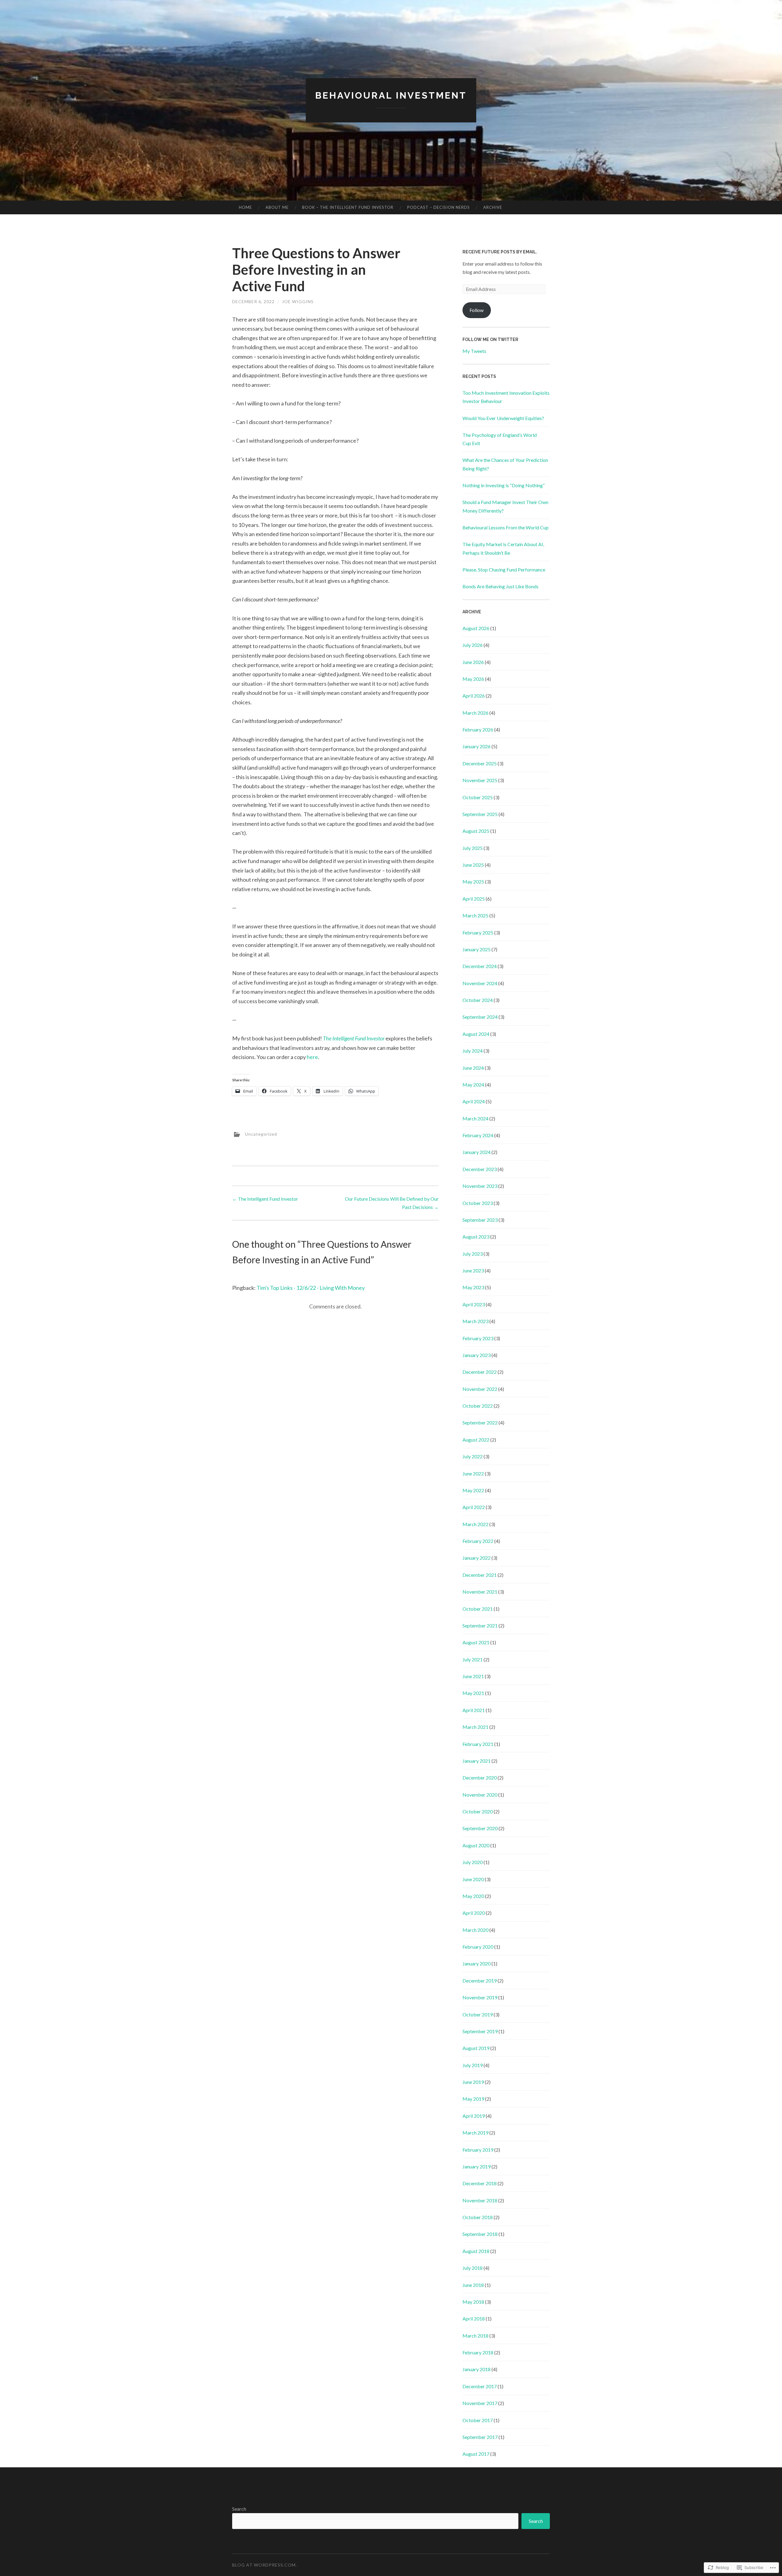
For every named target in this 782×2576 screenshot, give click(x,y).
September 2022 (480, 1422)
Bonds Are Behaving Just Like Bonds (501, 586)
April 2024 (474, 1101)
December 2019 (480, 1981)
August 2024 (476, 1034)
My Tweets (474, 351)
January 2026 (477, 746)
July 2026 (473, 645)
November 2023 (480, 1186)
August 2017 (476, 2454)
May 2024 (473, 1085)
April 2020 (474, 1913)
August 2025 (476, 831)
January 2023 (477, 1355)
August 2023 (476, 1237)
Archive (493, 207)
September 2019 (480, 2031)
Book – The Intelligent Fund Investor (348, 207)
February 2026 (478, 729)
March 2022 (475, 1524)
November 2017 (480, 2403)
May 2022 (473, 1490)
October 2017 (478, 2420)
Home (245, 207)
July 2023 (473, 1254)
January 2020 (477, 1963)
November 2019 (480, 1997)
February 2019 (478, 2150)
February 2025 (478, 932)
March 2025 (475, 915)
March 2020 (475, 1930)
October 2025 (478, 797)
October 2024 (478, 1000)
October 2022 (478, 1406)
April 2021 (474, 1710)
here (312, 1057)
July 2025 (473, 848)
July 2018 (473, 2268)
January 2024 (477, 1152)
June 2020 (473, 1879)
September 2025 (480, 814)
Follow (477, 310)
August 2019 (476, 2048)
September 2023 (480, 1220)
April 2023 (474, 1304)
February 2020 (478, 1947)
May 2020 (473, 1896)
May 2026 (473, 679)
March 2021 (475, 1727)
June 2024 (473, 1068)
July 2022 (473, 1456)
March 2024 (475, 1118)
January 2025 (477, 949)
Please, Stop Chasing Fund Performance (504, 570)
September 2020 (480, 1828)
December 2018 (480, 2183)
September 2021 (480, 1625)
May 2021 (473, 1693)
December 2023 (480, 1169)
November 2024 (480, 983)
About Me (277, 207)
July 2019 (473, 2065)
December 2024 (480, 966)
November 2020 (480, 1795)
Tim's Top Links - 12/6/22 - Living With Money (311, 1288)
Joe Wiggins (298, 301)
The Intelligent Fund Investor (354, 1038)
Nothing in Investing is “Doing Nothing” (504, 485)
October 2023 (478, 1203)
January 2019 (477, 2166)
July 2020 (473, 1862)
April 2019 (474, 2116)
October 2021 (478, 1609)
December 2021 (480, 1575)
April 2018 (474, 2318)
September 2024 (480, 1017)
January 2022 (477, 1558)
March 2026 (475, 713)
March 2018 (475, 2336)
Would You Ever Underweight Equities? (503, 418)
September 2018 (480, 2234)
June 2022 (473, 1473)
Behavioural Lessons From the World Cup (506, 527)
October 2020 (478, 1811)
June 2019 (473, 2082)
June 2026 (473, 662)
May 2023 (473, 1287)
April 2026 (474, 696)
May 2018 (473, 2302)
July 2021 (473, 1659)
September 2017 (480, 2437)
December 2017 (480, 2386)
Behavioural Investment (391, 95)
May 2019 (473, 2099)
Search (239, 2509)
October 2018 (478, 2217)
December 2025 (480, 763)
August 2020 (476, 1845)
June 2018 (473, 2285)
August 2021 (476, 1642)
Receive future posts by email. (500, 252)
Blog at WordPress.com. (265, 2565)
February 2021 (478, 1744)
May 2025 (473, 882)
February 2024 (478, 1135)
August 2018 (476, 2251)
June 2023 (473, 1270)
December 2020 (480, 1778)
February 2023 (478, 1338)
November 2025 (480, 780)
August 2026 (476, 628)
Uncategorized (261, 1134)
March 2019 (475, 2133)
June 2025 (473, 865)
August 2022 (476, 1440)
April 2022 (474, 1507)
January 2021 (477, 1761)
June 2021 (473, 1676)
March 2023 (475, 1321)
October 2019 (478, 2014)
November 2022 (480, 1389)
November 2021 (480, 1592)
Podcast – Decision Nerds (439, 207)
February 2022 (478, 1541)
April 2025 (474, 899)
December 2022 (480, 1372)
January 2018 (477, 2369)
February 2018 (478, 2352)
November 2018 (480, 2200)
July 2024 (473, 1051)
